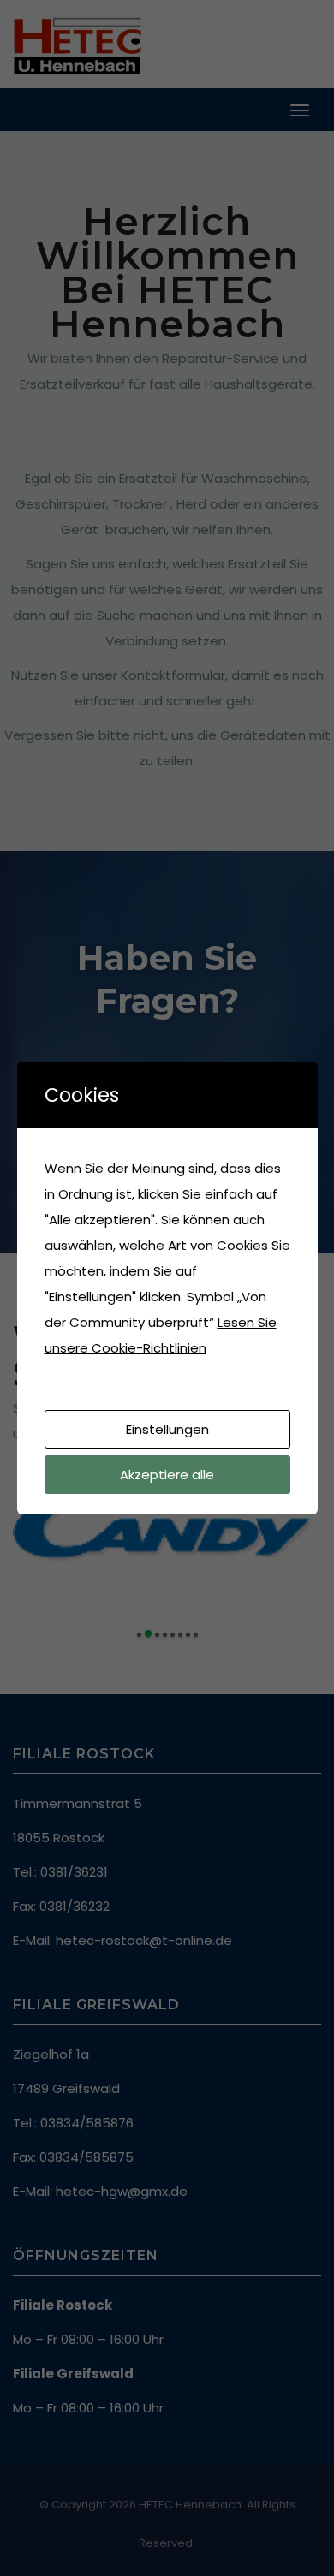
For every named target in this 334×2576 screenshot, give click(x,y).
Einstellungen (167, 1429)
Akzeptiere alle (167, 1475)
